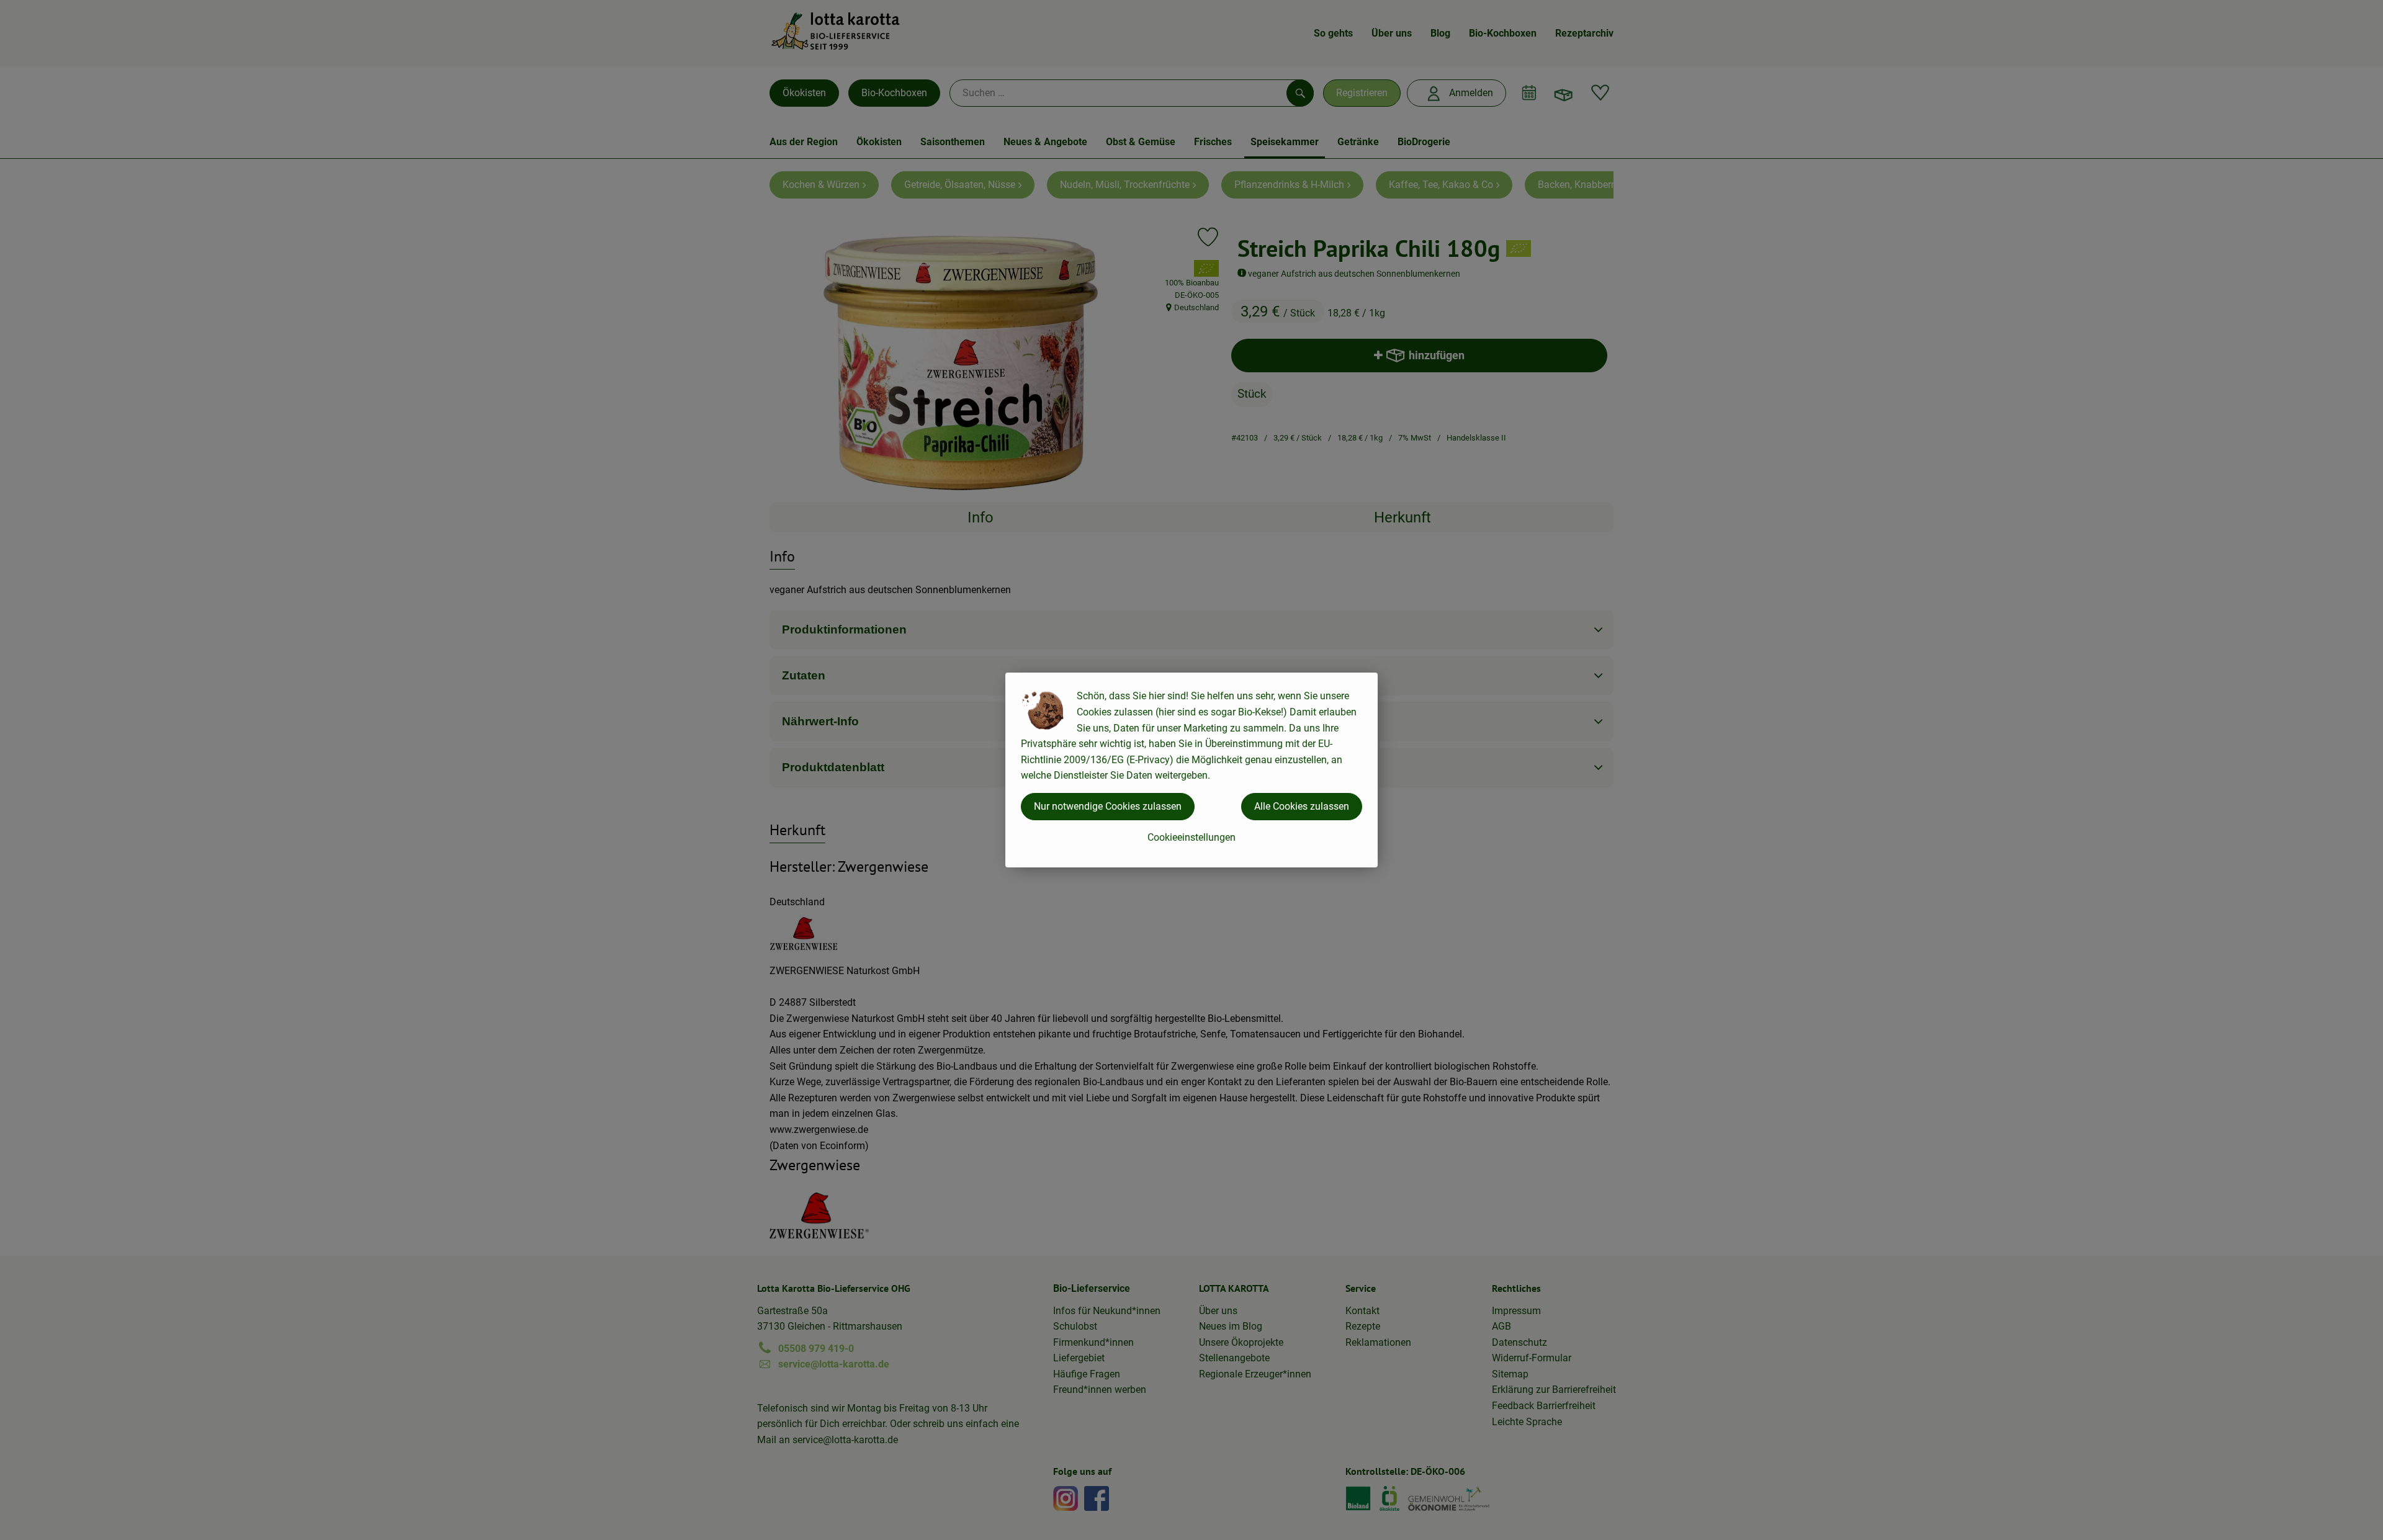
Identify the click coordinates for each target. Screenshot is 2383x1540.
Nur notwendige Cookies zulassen (1108, 806)
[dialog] (1191, 770)
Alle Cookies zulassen (1302, 806)
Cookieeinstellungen (1191, 837)
